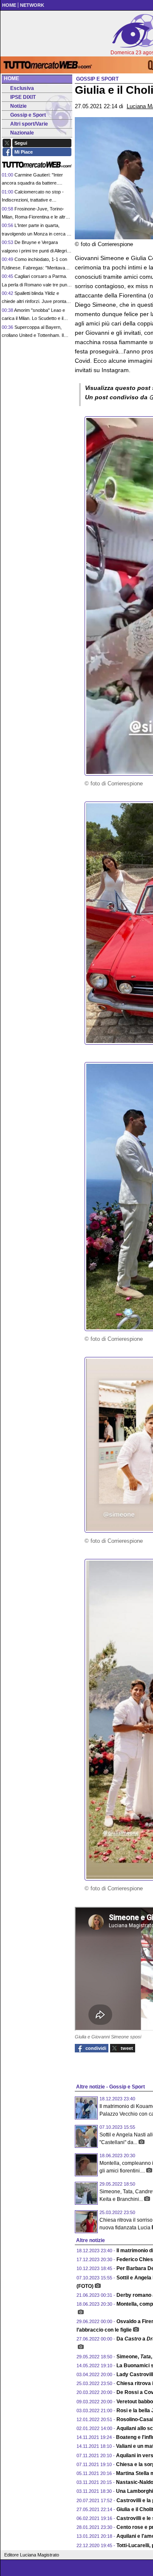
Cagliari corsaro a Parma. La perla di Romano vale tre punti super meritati (35, 285)
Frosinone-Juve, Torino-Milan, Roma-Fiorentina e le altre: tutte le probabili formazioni (35, 217)
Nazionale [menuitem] (22, 133)
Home (11, 78)
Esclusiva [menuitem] (22, 88)
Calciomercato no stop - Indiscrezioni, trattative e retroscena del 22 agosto (33, 200)
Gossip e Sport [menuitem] (28, 115)
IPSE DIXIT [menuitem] (23, 97)
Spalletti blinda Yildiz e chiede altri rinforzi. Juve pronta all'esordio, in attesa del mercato (35, 301)
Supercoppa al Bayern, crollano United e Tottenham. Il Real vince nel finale (33, 335)
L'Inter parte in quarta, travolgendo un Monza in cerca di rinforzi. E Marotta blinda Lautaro (36, 234)
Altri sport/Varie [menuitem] (29, 124)
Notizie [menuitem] (18, 106)
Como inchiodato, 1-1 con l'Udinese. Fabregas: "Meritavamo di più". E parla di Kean (37, 268)
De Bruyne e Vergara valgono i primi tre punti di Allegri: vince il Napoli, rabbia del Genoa (35, 251)
